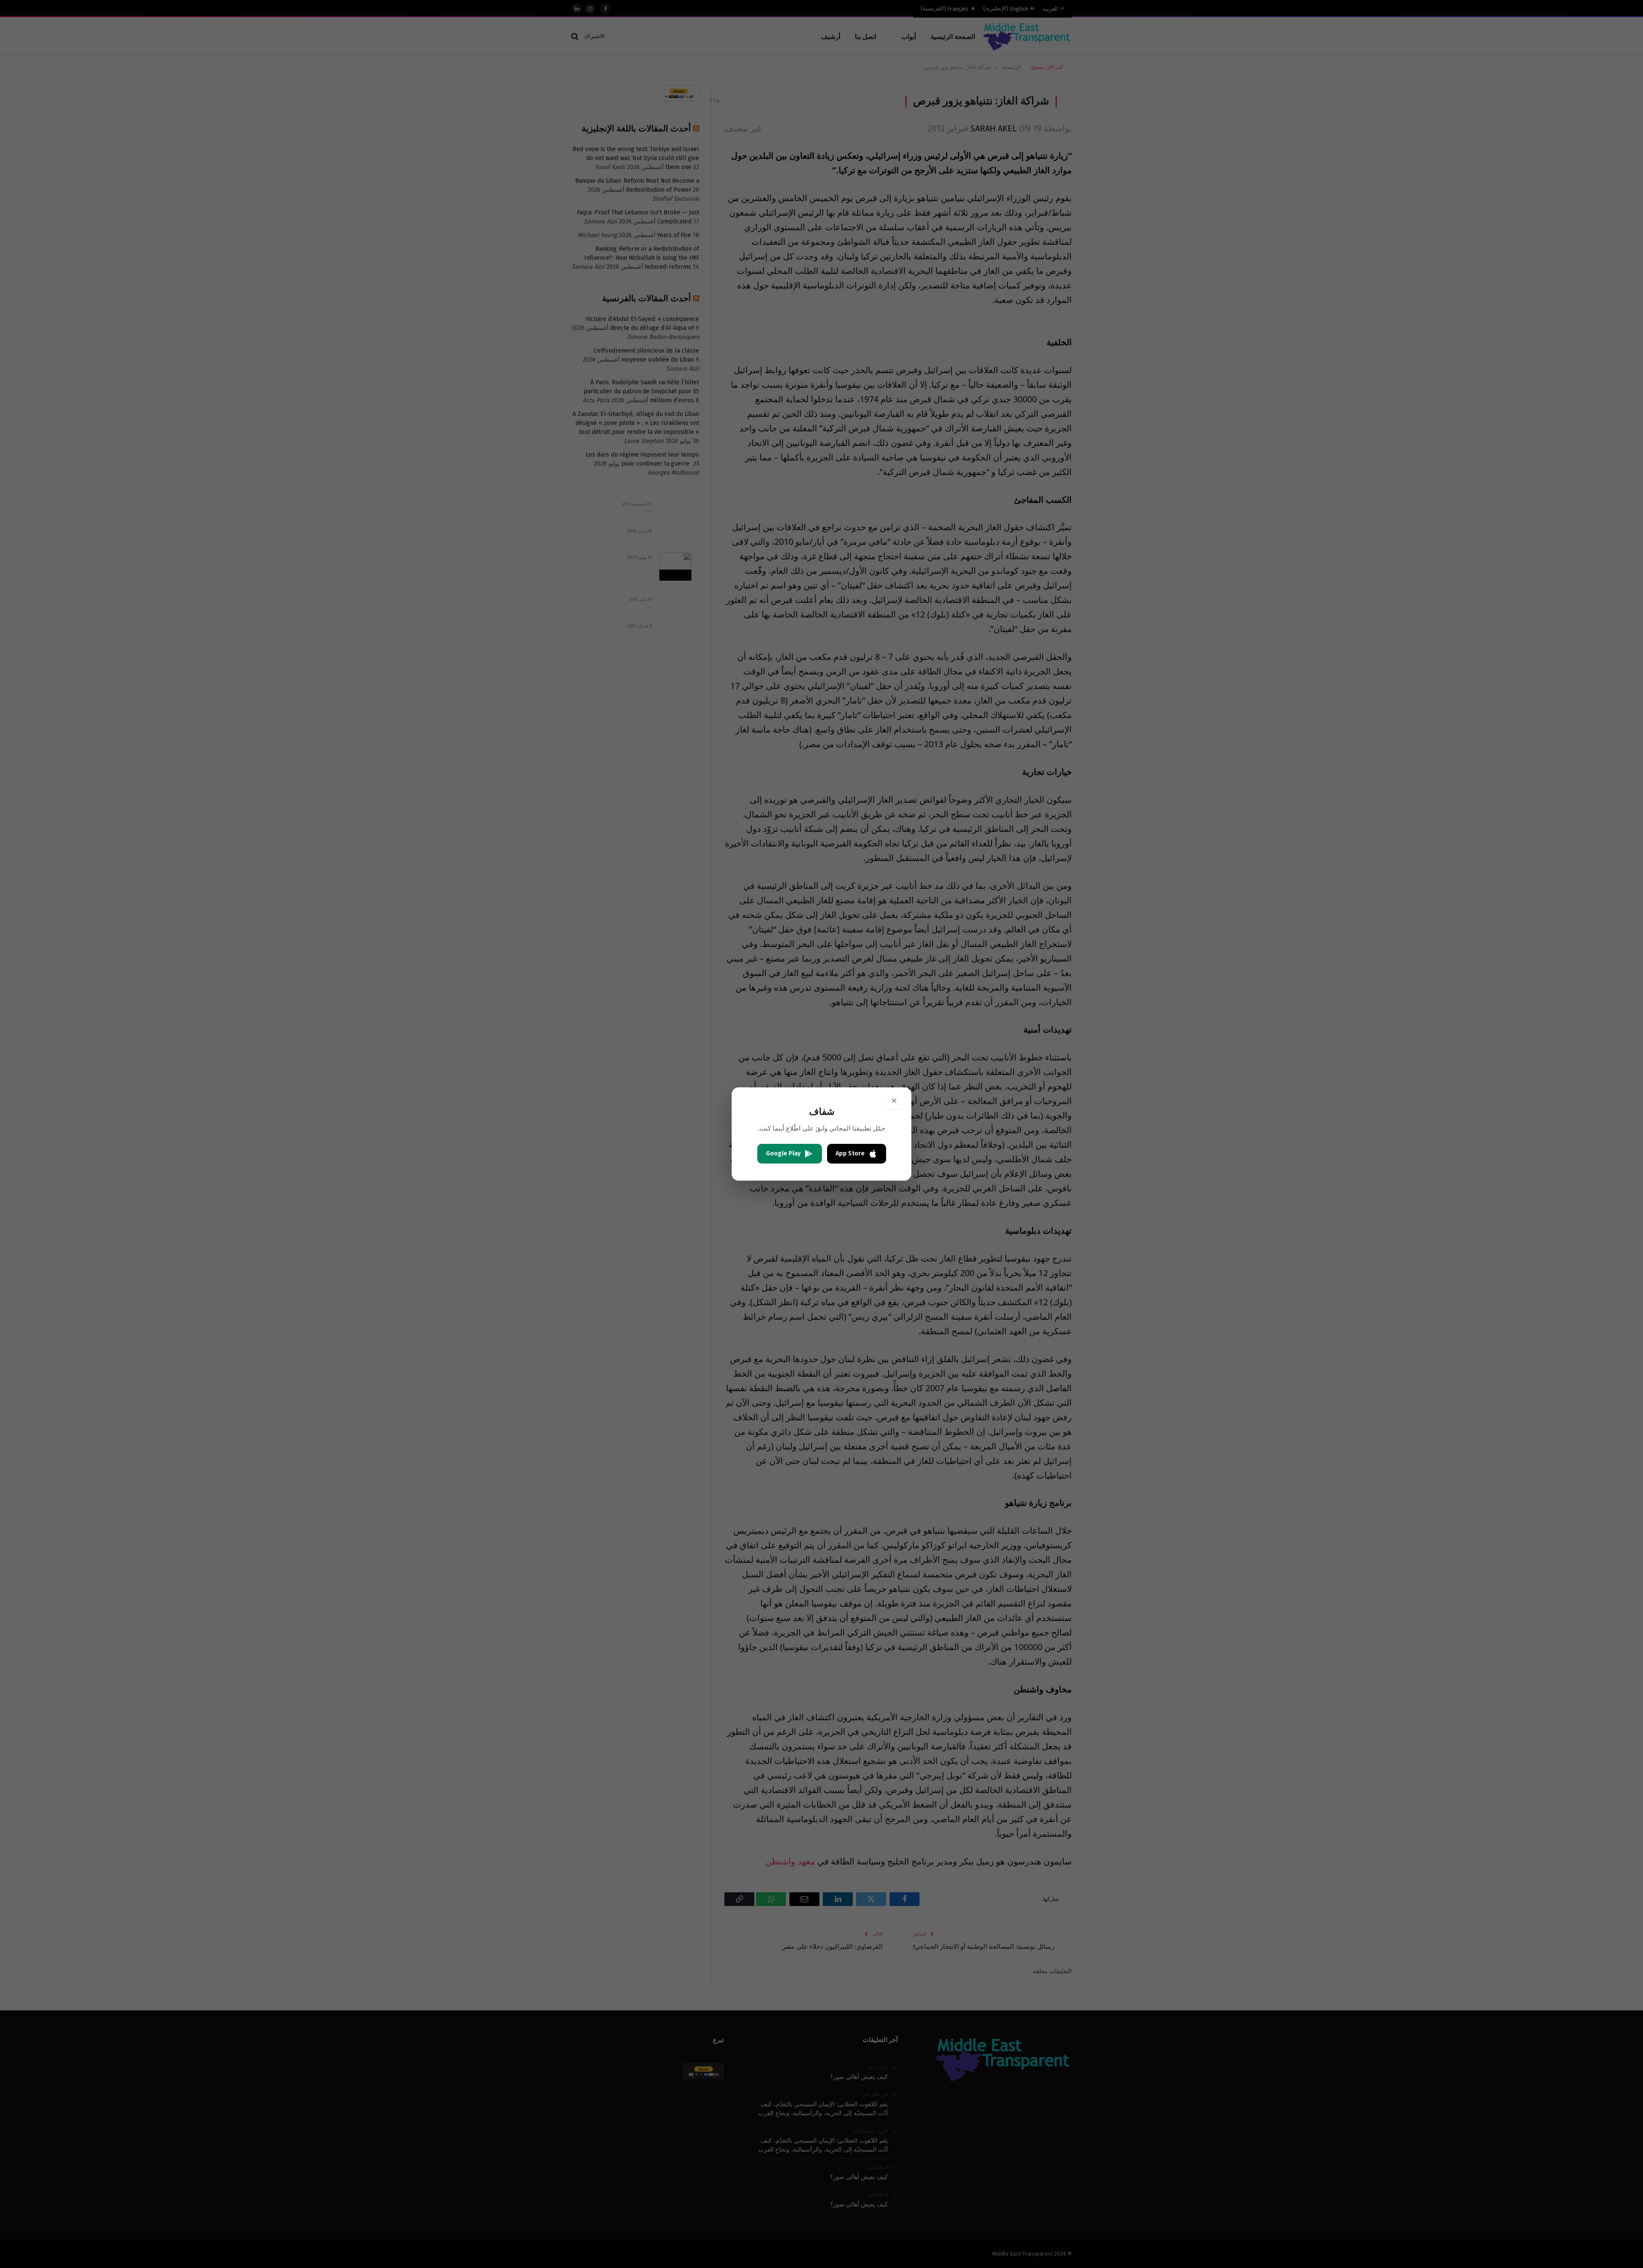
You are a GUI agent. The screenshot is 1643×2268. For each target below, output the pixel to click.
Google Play (783, 1153)
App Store (850, 1153)
